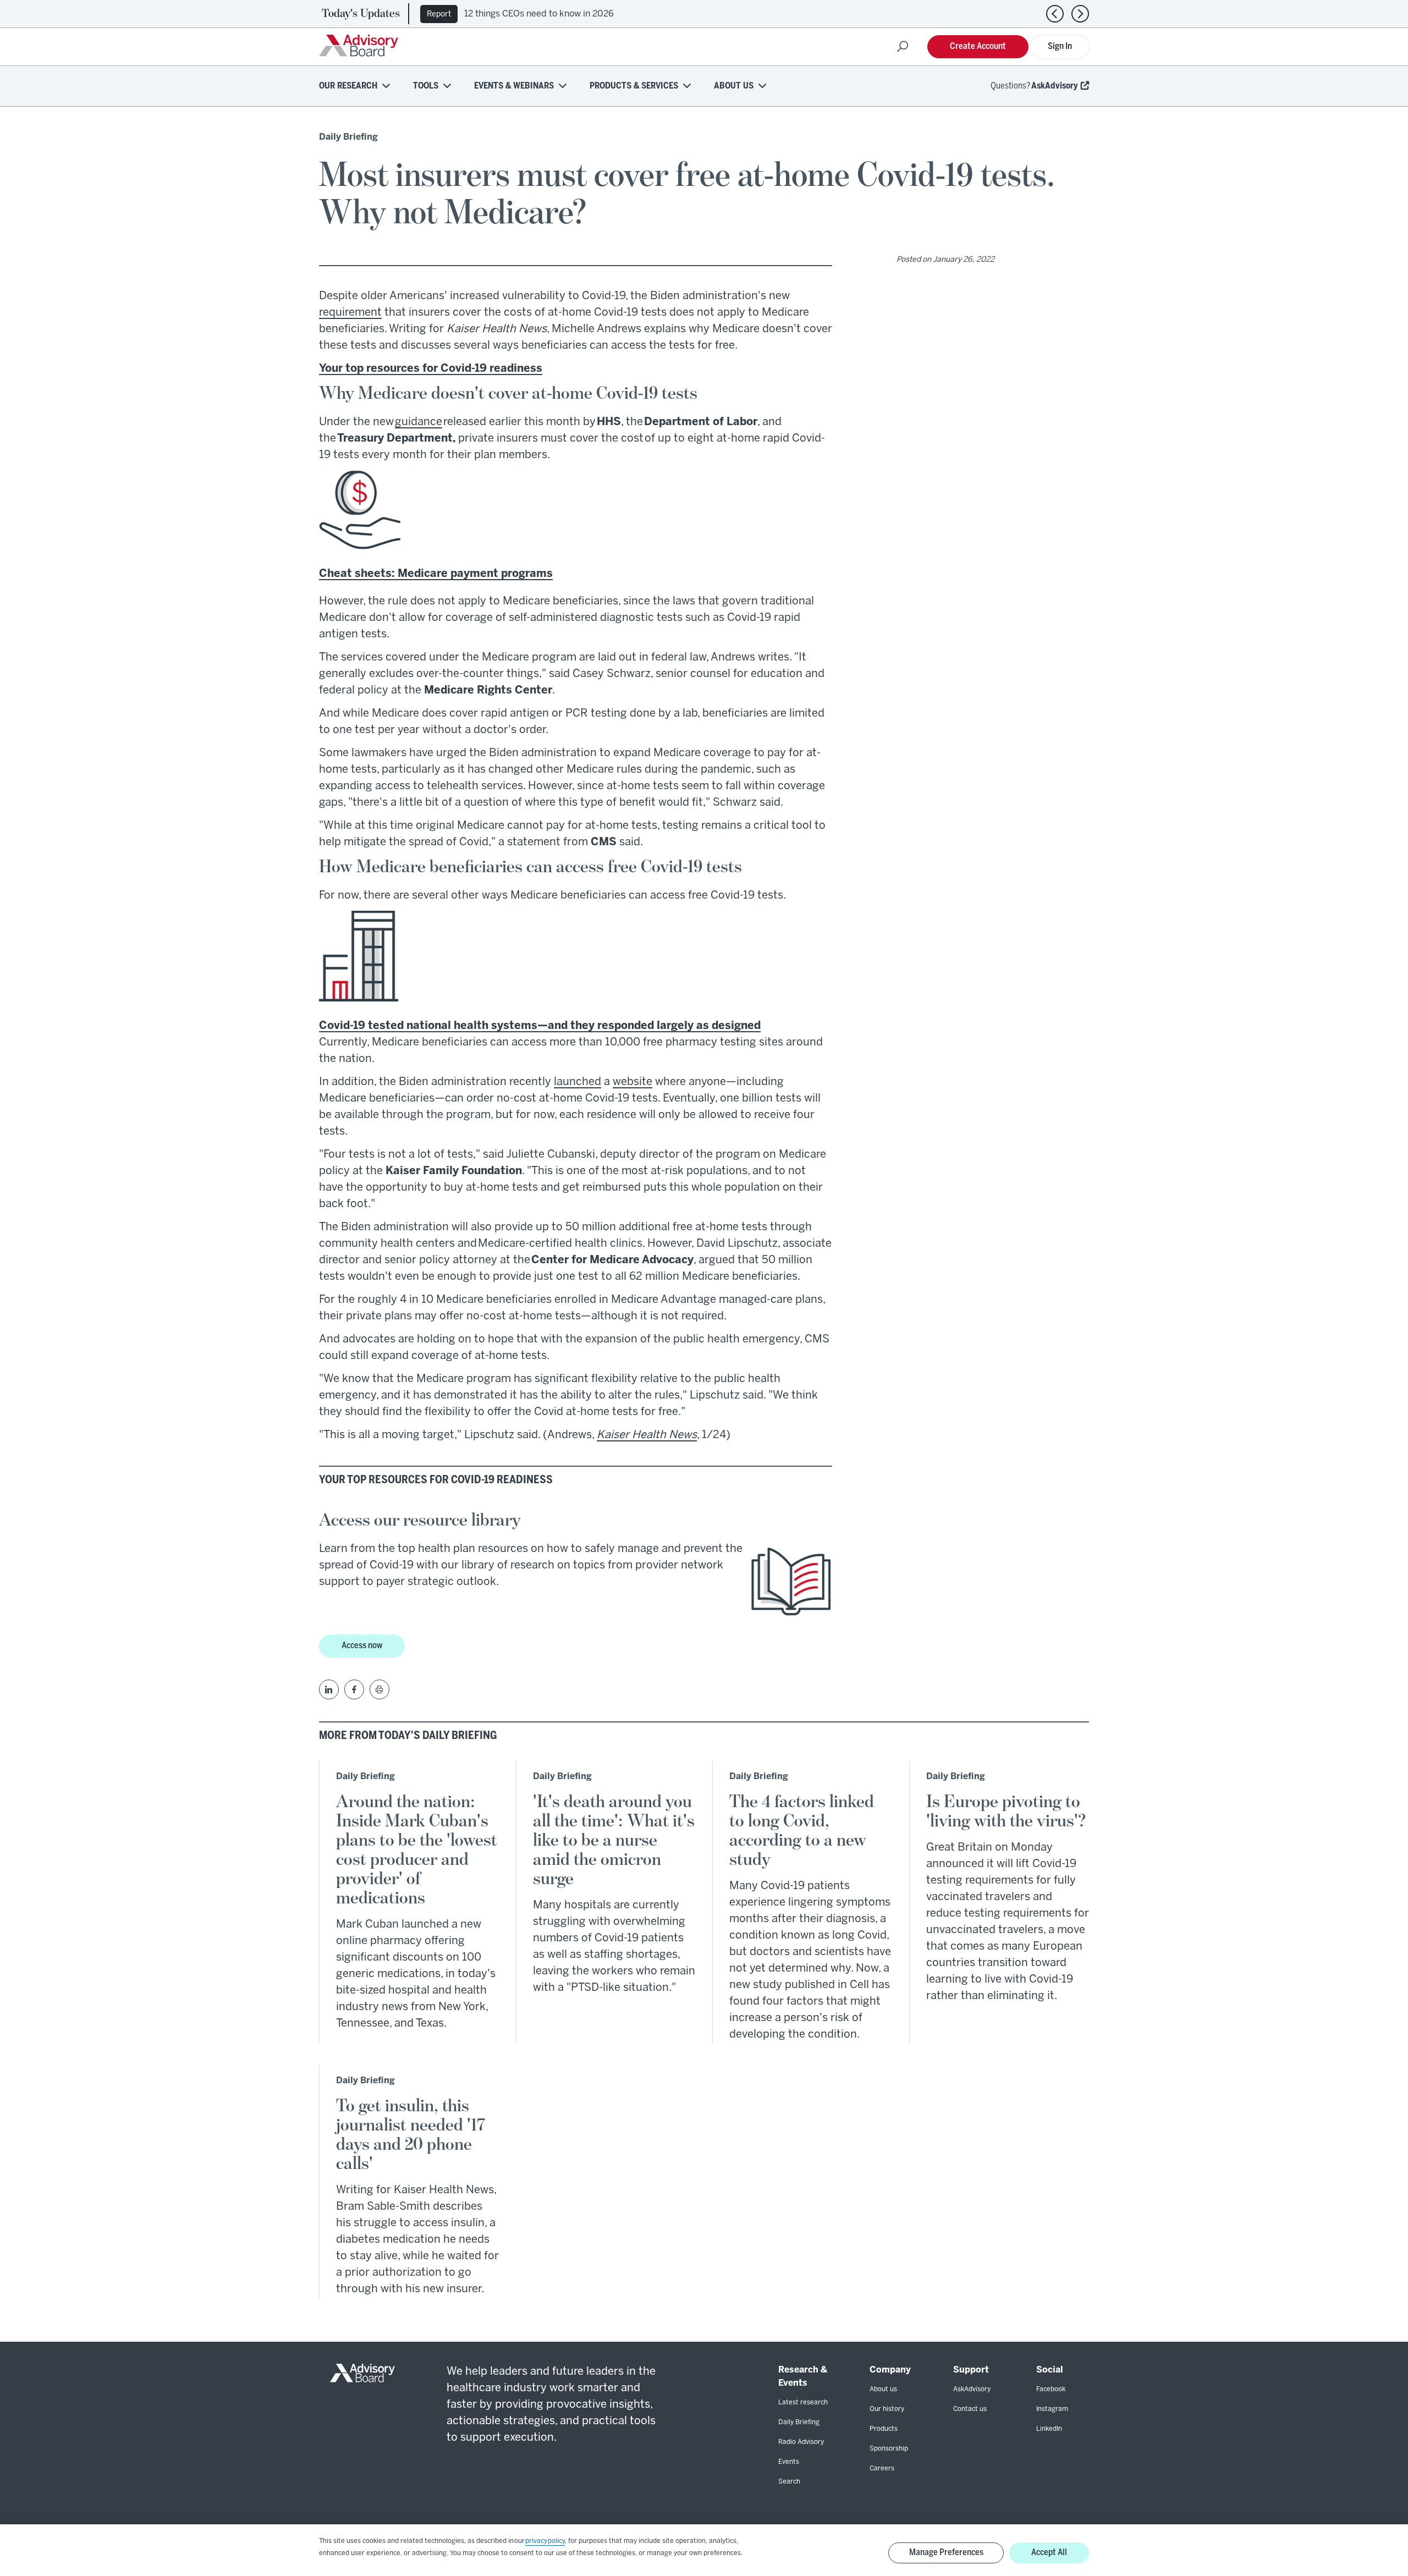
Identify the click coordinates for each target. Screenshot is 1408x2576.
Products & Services (634, 86)
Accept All (1049, 2553)
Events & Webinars (514, 86)
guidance (419, 422)
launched (577, 1082)
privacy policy (545, 2541)
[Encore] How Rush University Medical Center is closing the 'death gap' (613, 14)
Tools (426, 86)
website (632, 1082)
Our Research (348, 86)
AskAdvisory (1055, 86)
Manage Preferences (946, 2553)
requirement (350, 313)
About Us (734, 86)
